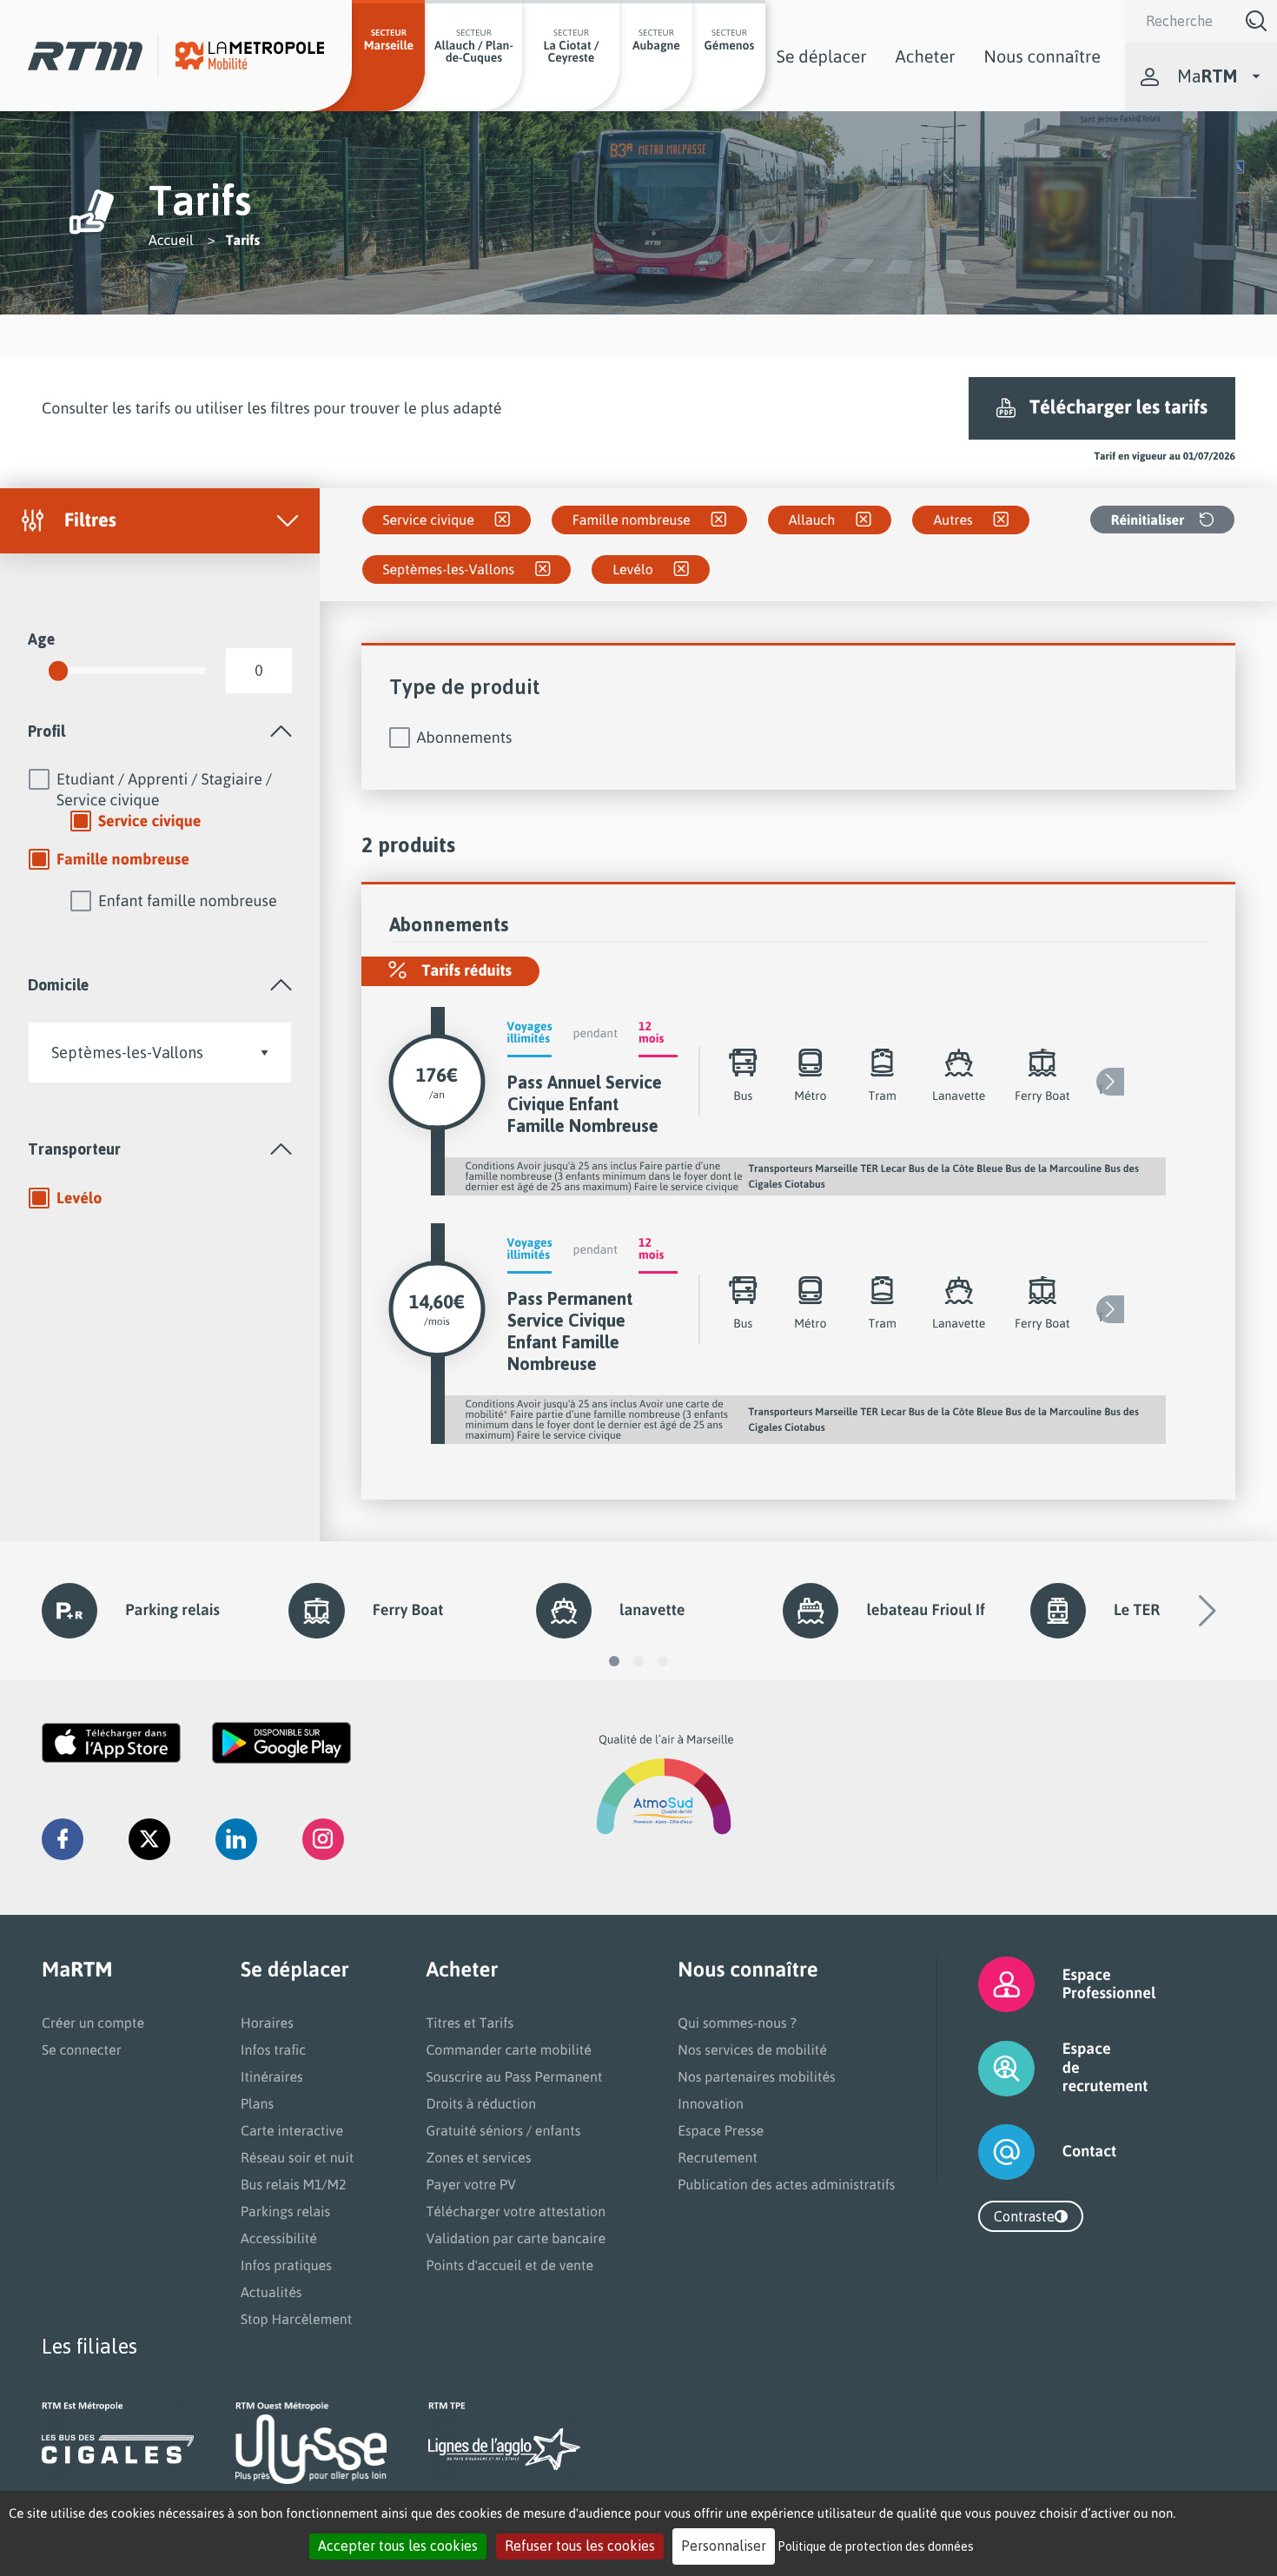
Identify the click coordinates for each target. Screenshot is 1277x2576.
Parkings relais (285, 2211)
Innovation (711, 2103)
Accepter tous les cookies (398, 2546)
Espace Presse (721, 2130)
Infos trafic (273, 2050)
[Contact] (985, 2152)
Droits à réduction (481, 2103)
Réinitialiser (1148, 520)
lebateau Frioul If (925, 1610)
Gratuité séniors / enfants (503, 2130)
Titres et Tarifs (470, 2023)
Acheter (926, 56)
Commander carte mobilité (509, 2050)
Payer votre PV (471, 2184)
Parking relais (172, 1610)
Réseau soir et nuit (297, 2157)
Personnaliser (724, 2546)
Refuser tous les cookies (580, 2546)
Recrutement (718, 2157)
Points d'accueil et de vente (509, 2265)
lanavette (652, 1610)
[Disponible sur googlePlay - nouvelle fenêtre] (281, 1743)
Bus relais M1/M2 (294, 2184)
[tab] (160, 731)
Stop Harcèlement (296, 2319)
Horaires (267, 2023)
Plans (257, 2103)
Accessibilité (279, 2238)
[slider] (58, 671)
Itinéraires (272, 2076)
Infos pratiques (286, 2265)
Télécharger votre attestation (516, 2211)
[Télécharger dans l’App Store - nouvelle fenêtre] (111, 1743)
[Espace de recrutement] (985, 2068)
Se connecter (82, 2050)
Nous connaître (1042, 56)
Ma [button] (1207, 76)
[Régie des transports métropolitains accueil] (85, 56)
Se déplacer (822, 56)
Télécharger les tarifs (1118, 407)
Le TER (1137, 1610)
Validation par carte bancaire (516, 2238)
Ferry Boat (408, 1610)
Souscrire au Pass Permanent (514, 2076)
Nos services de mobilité (752, 2050)
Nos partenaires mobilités (756, 2076)
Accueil (171, 240)
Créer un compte (93, 2023)
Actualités (271, 2292)
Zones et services (478, 2157)
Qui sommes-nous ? (737, 2023)
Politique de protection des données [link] (876, 2546)
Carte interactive (292, 2130)
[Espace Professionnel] (985, 1984)
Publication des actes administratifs (786, 2184)
